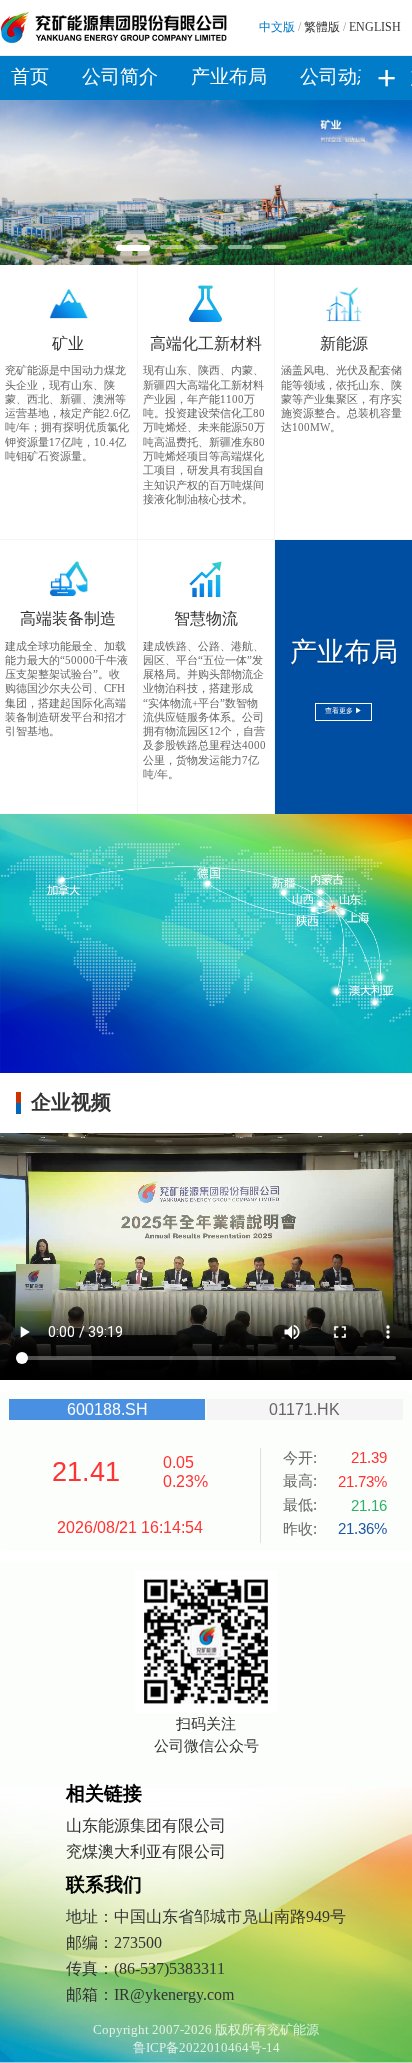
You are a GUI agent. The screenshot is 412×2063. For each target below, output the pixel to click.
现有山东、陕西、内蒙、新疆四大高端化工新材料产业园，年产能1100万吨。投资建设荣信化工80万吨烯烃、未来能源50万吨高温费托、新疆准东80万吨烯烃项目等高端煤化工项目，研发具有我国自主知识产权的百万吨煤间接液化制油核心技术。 (204, 434)
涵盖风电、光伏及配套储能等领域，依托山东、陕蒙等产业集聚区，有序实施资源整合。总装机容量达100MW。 (341, 398)
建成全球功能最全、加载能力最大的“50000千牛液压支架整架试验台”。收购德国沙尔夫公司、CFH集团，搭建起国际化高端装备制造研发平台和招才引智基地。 (66, 689)
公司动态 (338, 76)
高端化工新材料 (206, 343)
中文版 (277, 27)
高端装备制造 (68, 618)
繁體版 (322, 27)
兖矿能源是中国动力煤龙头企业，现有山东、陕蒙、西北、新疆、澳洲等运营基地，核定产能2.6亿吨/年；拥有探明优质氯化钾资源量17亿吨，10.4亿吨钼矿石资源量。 (67, 413)
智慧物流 (206, 618)
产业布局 (229, 76)
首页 (30, 76)
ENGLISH (375, 27)
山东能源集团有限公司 (146, 1825)
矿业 (68, 343)
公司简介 (120, 76)
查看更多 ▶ (343, 710)
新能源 (344, 343)
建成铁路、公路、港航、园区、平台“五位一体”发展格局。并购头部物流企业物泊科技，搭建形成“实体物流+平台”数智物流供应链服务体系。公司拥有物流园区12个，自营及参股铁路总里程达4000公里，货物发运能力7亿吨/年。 (204, 710)
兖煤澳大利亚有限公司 (146, 1851)
